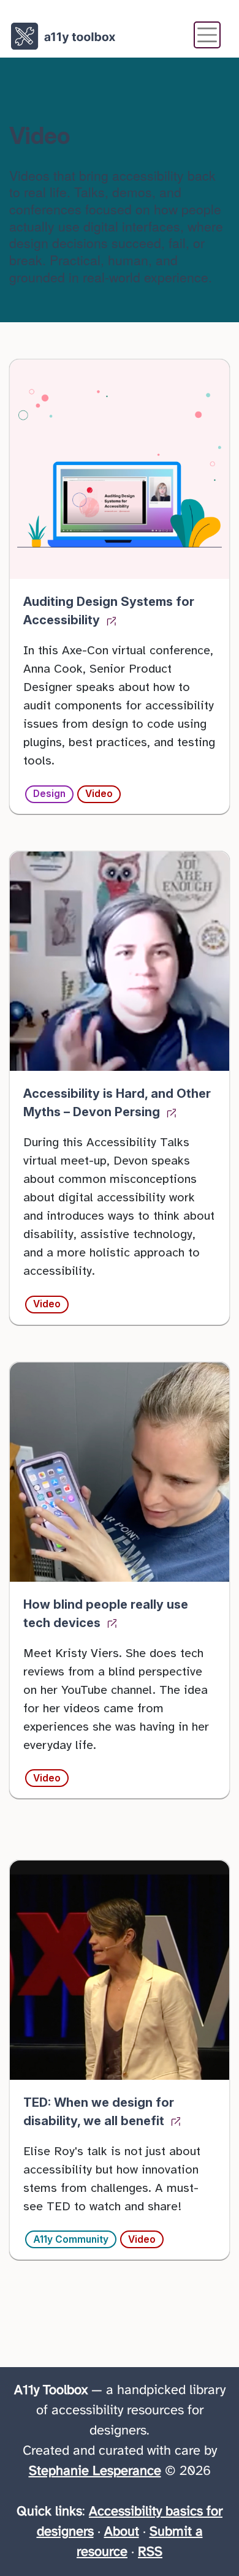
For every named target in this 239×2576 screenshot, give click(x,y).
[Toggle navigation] (207, 35)
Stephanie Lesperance (95, 2471)
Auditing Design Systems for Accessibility (109, 611)
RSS (150, 2552)
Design (49, 794)
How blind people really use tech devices (106, 1614)
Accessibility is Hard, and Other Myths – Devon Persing (117, 1103)
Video (99, 794)
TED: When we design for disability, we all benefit (99, 2112)
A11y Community (71, 2239)
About (122, 2532)
